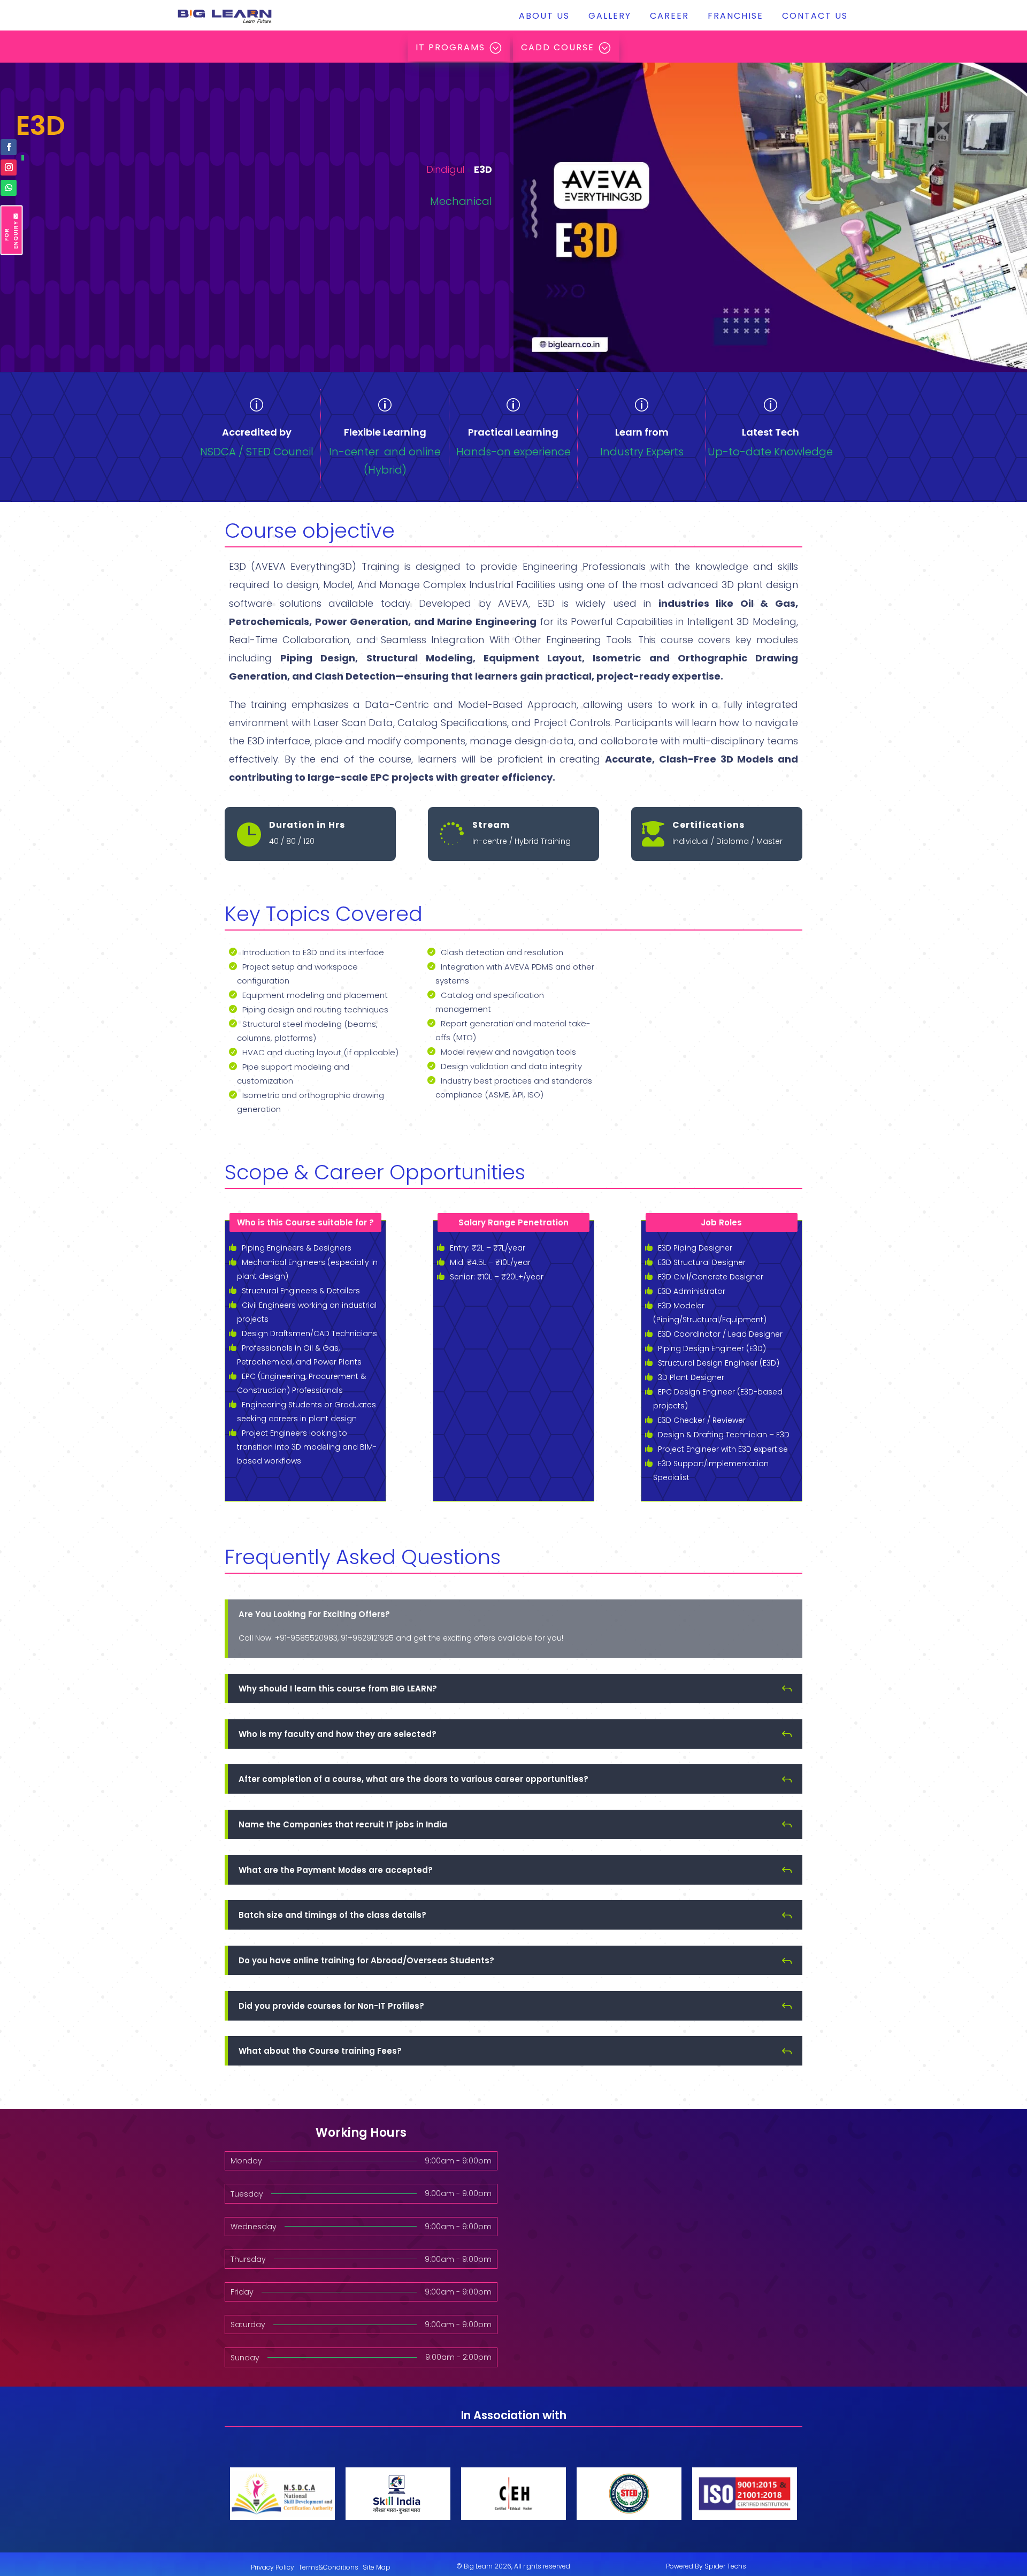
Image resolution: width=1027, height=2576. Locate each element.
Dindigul (445, 169)
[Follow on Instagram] (9, 167)
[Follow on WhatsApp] (9, 188)
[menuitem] (544, 16)
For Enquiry (11, 235)
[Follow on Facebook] (9, 147)
